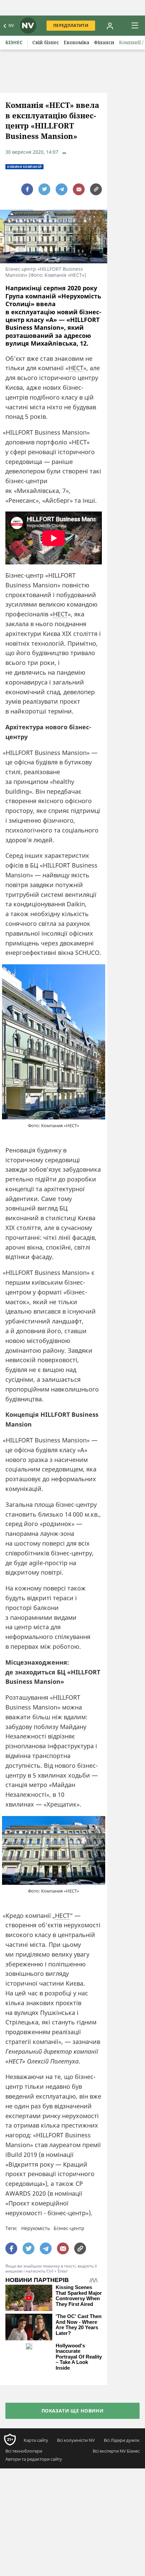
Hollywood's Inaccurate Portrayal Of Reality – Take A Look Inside (79, 2357)
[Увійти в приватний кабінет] (110, 26)
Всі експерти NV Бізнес (116, 2451)
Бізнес (14, 42)
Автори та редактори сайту (34, 2459)
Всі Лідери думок (122, 2440)
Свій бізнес (46, 42)
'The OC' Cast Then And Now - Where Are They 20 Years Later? (79, 2325)
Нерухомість (36, 2228)
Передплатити (71, 25)
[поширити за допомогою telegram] (62, 189)
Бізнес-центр (69, 2228)
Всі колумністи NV (76, 2440)
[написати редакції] (79, 189)
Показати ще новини (73, 2411)
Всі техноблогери (24, 2451)
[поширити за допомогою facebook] (27, 189)
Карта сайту (36, 2440)
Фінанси (104, 42)
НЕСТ (76, 368)
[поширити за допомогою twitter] (44, 189)
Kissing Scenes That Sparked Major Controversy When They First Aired (79, 2296)
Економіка (77, 42)
